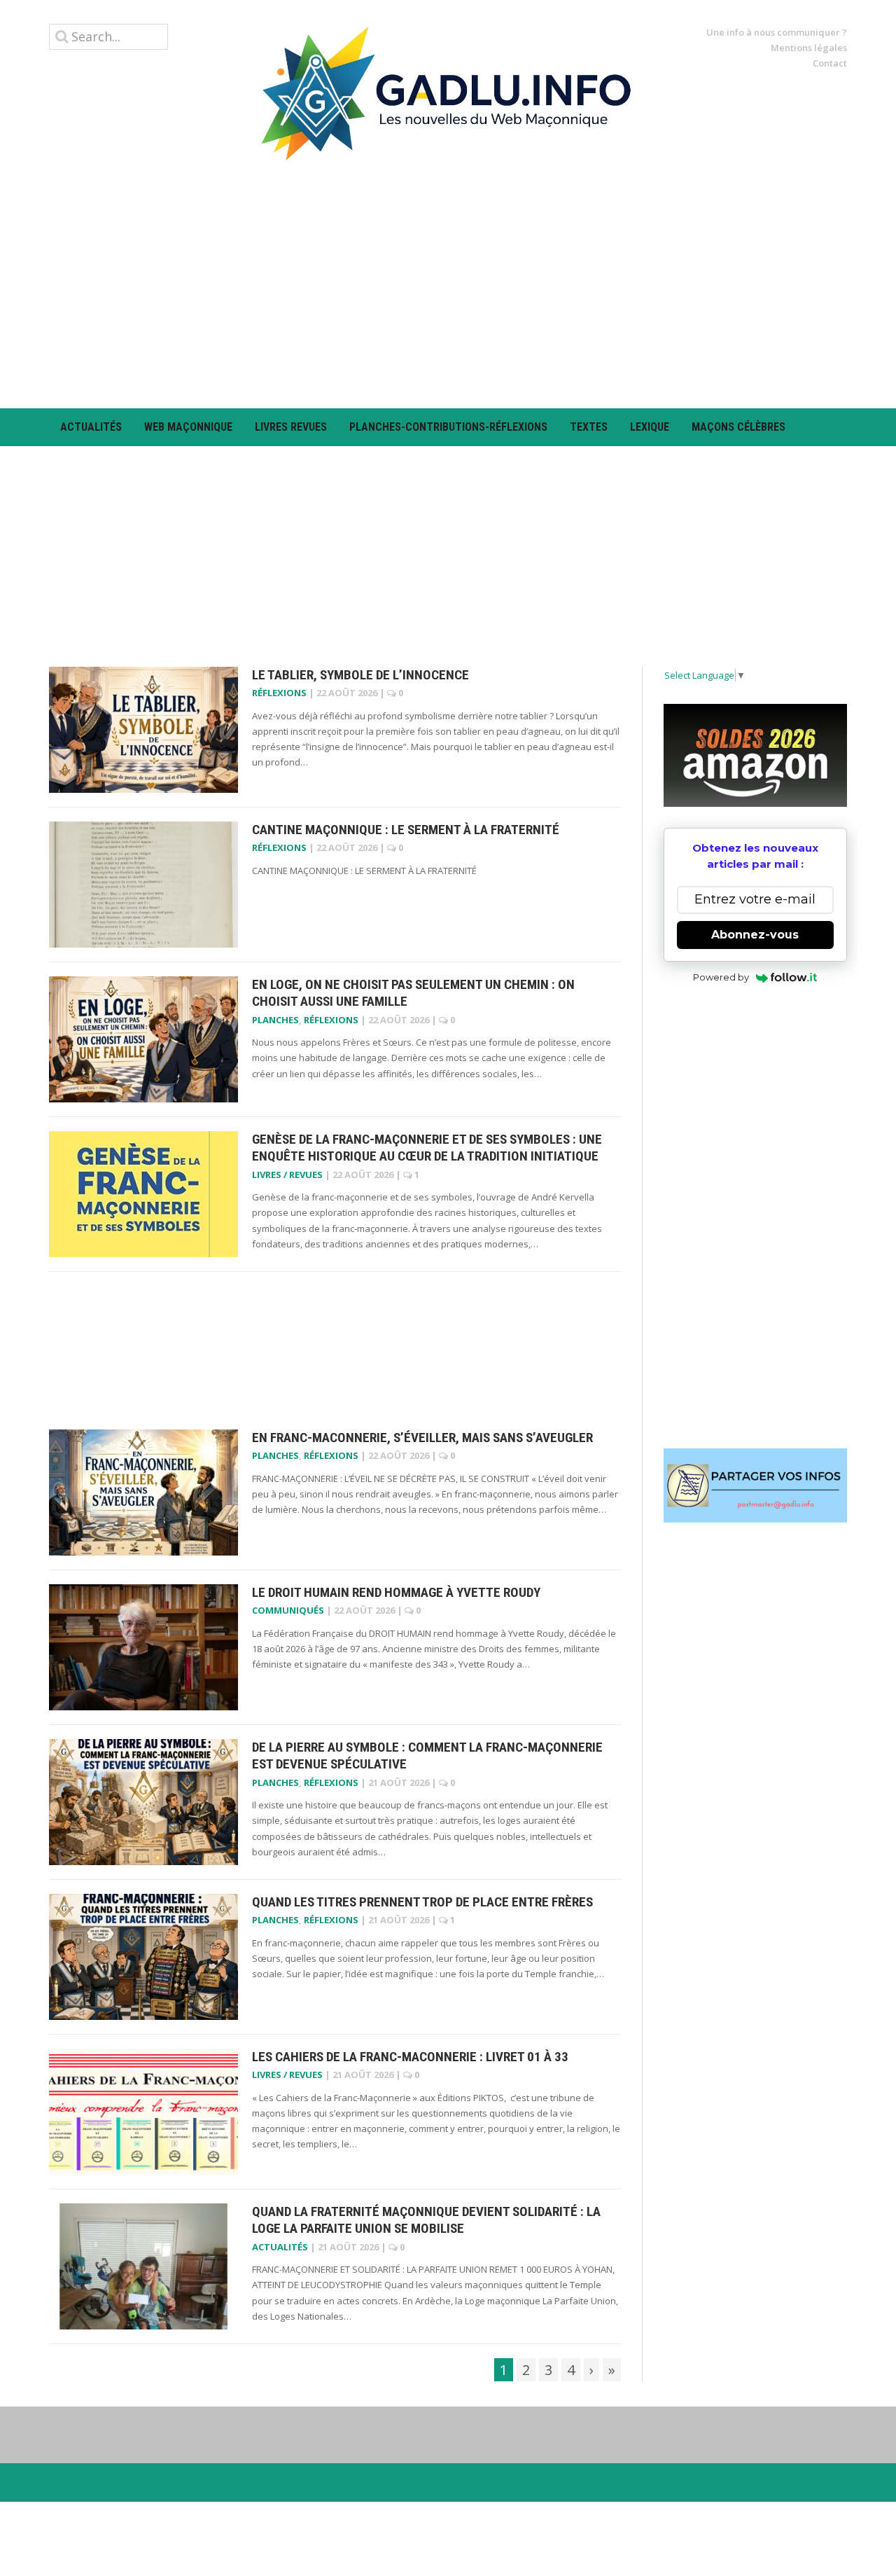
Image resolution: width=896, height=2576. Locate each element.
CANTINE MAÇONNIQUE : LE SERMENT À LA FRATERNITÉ (406, 830)
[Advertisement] (448, 284)
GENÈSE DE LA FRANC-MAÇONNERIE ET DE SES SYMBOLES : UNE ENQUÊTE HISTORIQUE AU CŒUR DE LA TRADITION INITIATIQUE (427, 1148)
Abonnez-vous (755, 935)
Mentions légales (809, 48)
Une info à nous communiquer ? (777, 32)
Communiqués (288, 1610)
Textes (589, 427)
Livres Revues (291, 427)
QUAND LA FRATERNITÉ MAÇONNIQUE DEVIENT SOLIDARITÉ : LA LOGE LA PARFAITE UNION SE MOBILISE (426, 2220)
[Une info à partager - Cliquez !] (756, 1486)
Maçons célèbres (738, 427)
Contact (830, 63)
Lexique (650, 427)
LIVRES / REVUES (287, 1175)
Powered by (721, 977)
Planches (275, 1020)
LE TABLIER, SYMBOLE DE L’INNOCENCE (360, 675)
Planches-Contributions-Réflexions (448, 427)
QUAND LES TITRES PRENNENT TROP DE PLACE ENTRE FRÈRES (422, 1902)
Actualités (91, 427)
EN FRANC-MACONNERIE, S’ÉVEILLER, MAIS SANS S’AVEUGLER (422, 1438)
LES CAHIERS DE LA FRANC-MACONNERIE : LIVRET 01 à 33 (410, 2057)
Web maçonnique (188, 427)
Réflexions (279, 693)
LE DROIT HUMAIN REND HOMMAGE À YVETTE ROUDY (396, 1592)
